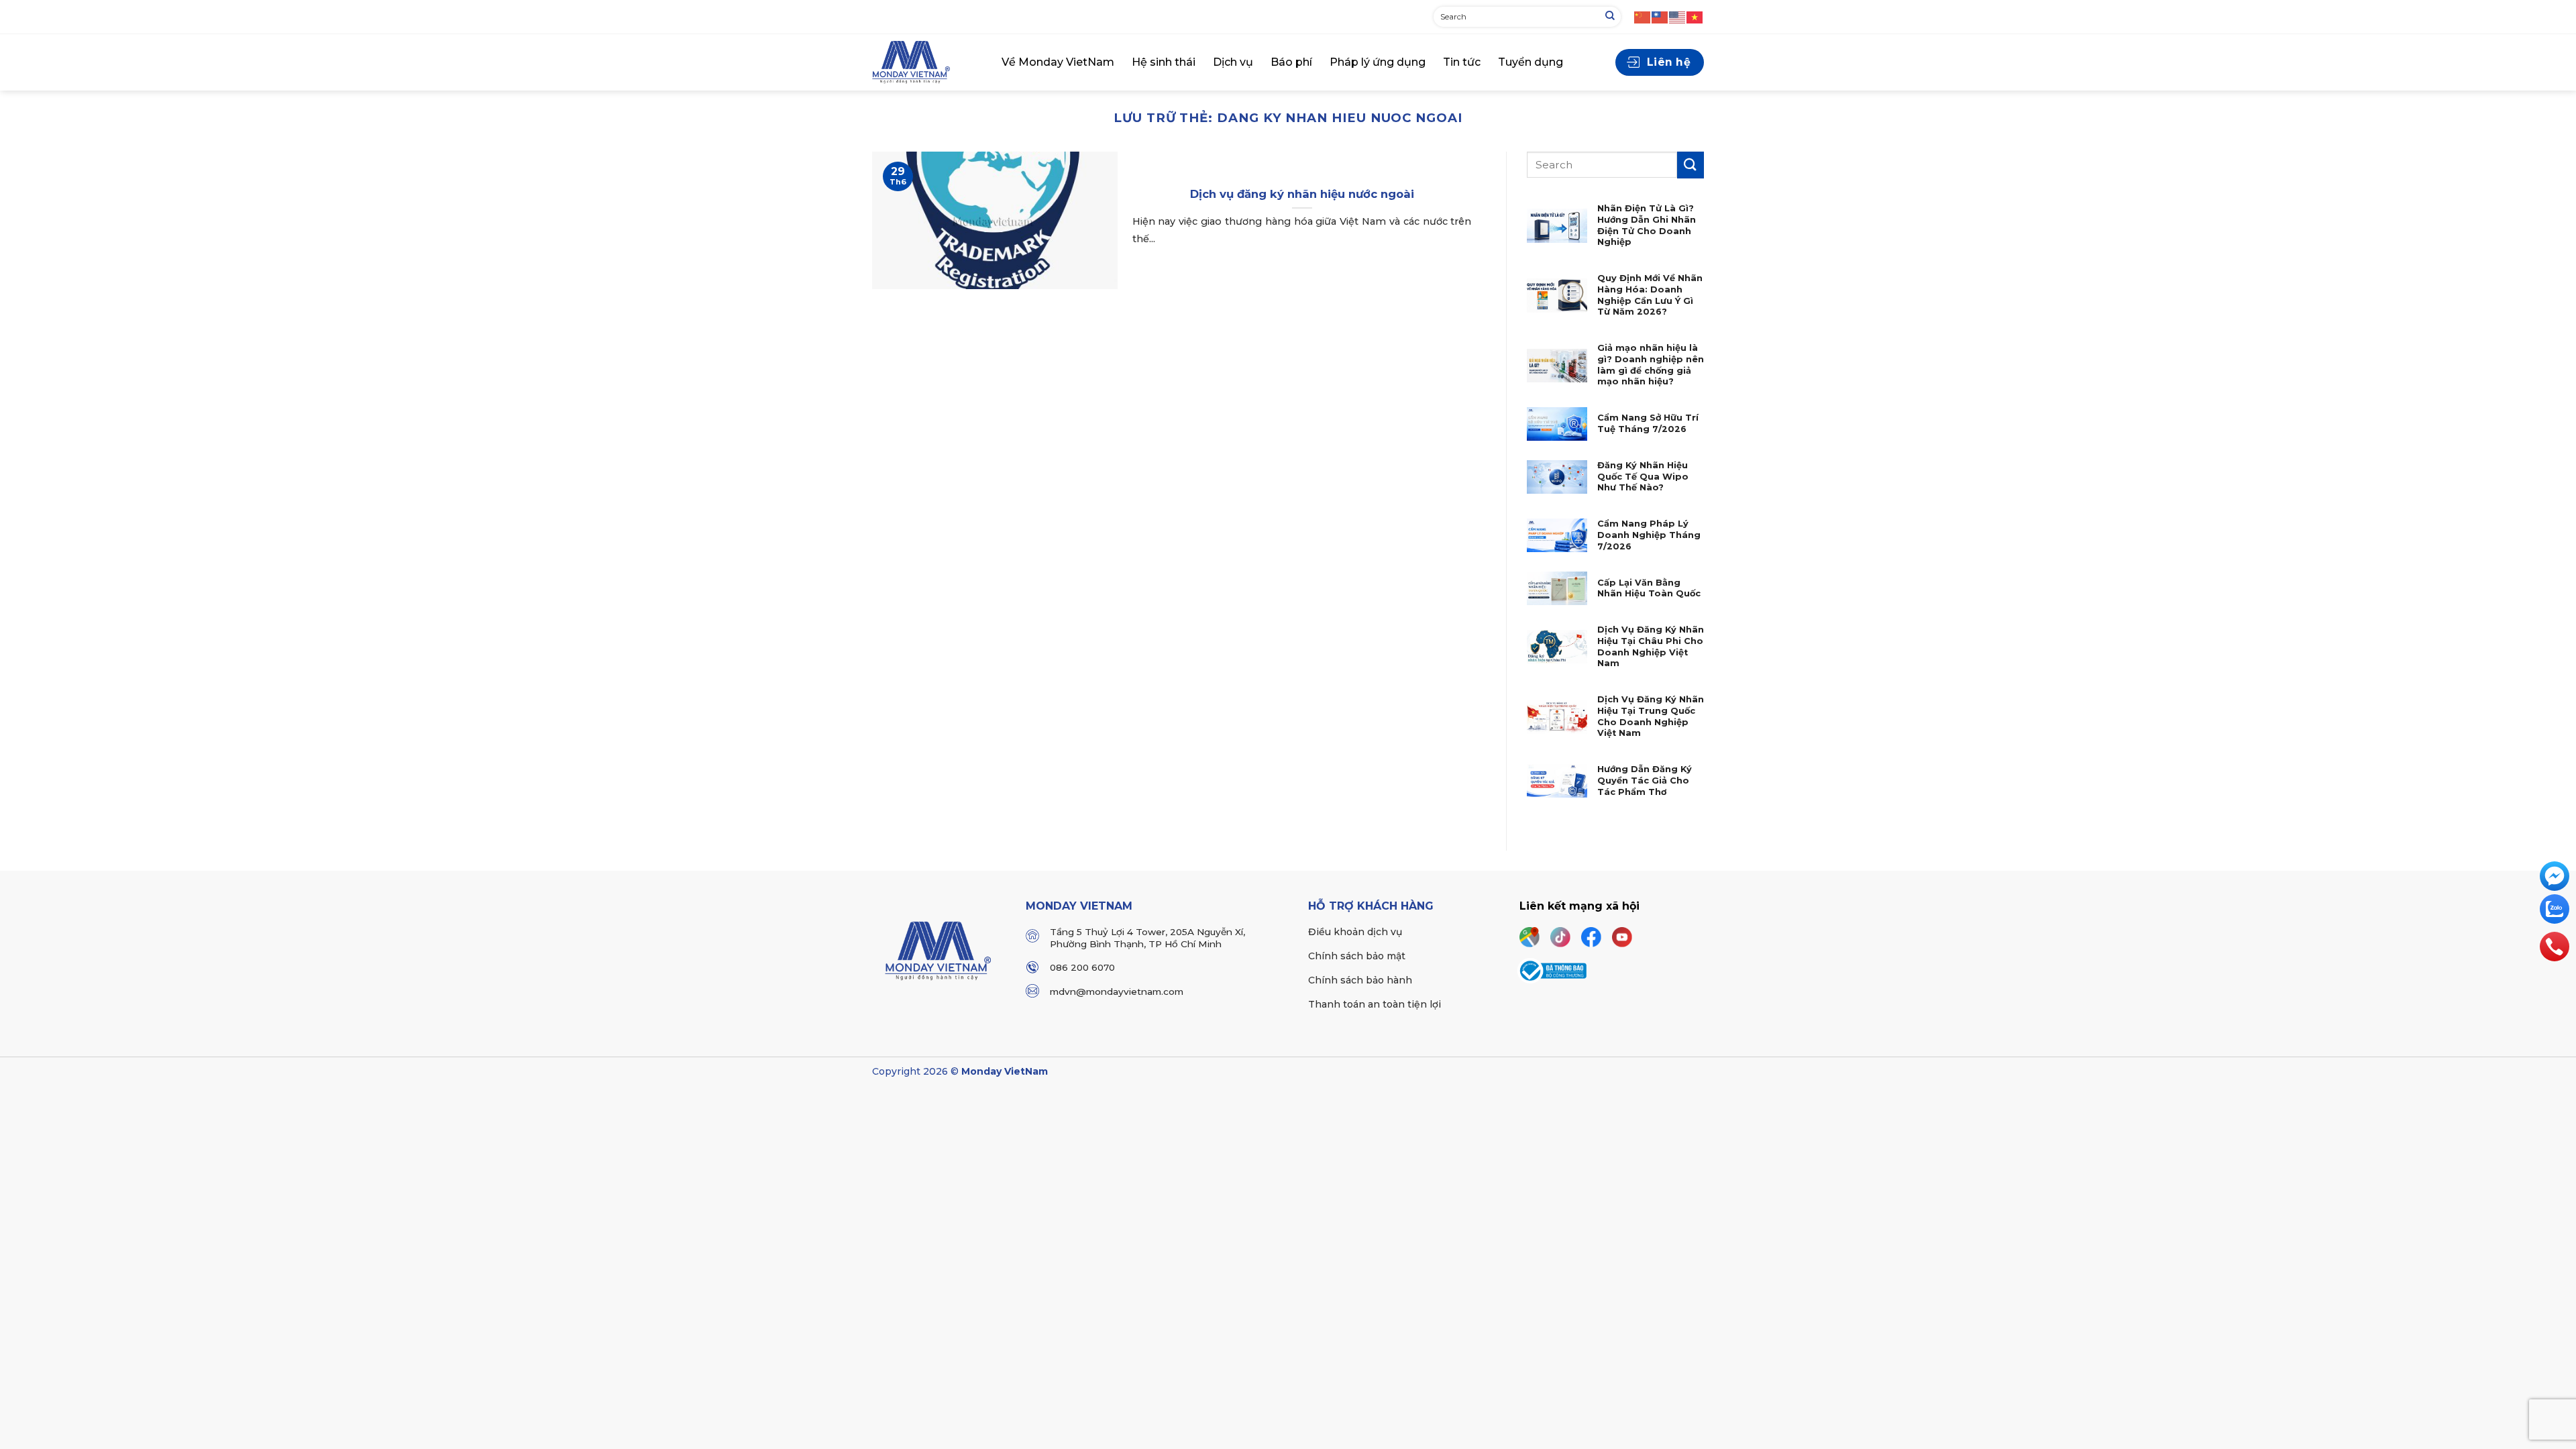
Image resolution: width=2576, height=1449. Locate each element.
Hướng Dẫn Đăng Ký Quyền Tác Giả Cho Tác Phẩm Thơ (1645, 780)
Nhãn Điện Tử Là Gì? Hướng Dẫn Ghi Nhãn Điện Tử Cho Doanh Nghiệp (1647, 225)
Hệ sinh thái (1164, 62)
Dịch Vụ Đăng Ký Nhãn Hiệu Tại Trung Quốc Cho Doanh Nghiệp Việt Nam (1651, 716)
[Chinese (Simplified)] (1643, 16)
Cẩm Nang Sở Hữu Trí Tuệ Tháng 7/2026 (1648, 423)
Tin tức (1462, 62)
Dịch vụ (1233, 62)
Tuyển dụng (1531, 62)
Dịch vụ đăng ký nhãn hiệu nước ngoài (1302, 194)
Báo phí (1291, 62)
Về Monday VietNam (1058, 62)
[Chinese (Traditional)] (1660, 16)
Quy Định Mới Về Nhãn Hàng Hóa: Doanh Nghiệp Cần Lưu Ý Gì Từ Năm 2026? (1650, 295)
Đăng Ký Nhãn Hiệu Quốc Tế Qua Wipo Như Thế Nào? (1643, 476)
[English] (1678, 16)
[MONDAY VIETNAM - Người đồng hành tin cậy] (927, 62)
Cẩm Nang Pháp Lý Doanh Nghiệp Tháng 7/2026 (1649, 535)
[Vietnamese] (1695, 16)
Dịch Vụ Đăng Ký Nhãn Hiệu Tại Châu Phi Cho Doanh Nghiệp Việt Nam (1651, 646)
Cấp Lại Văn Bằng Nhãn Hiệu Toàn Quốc (1649, 588)
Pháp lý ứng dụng (1378, 62)
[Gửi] (1610, 17)
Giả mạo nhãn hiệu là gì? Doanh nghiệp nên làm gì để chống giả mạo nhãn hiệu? (1651, 365)
